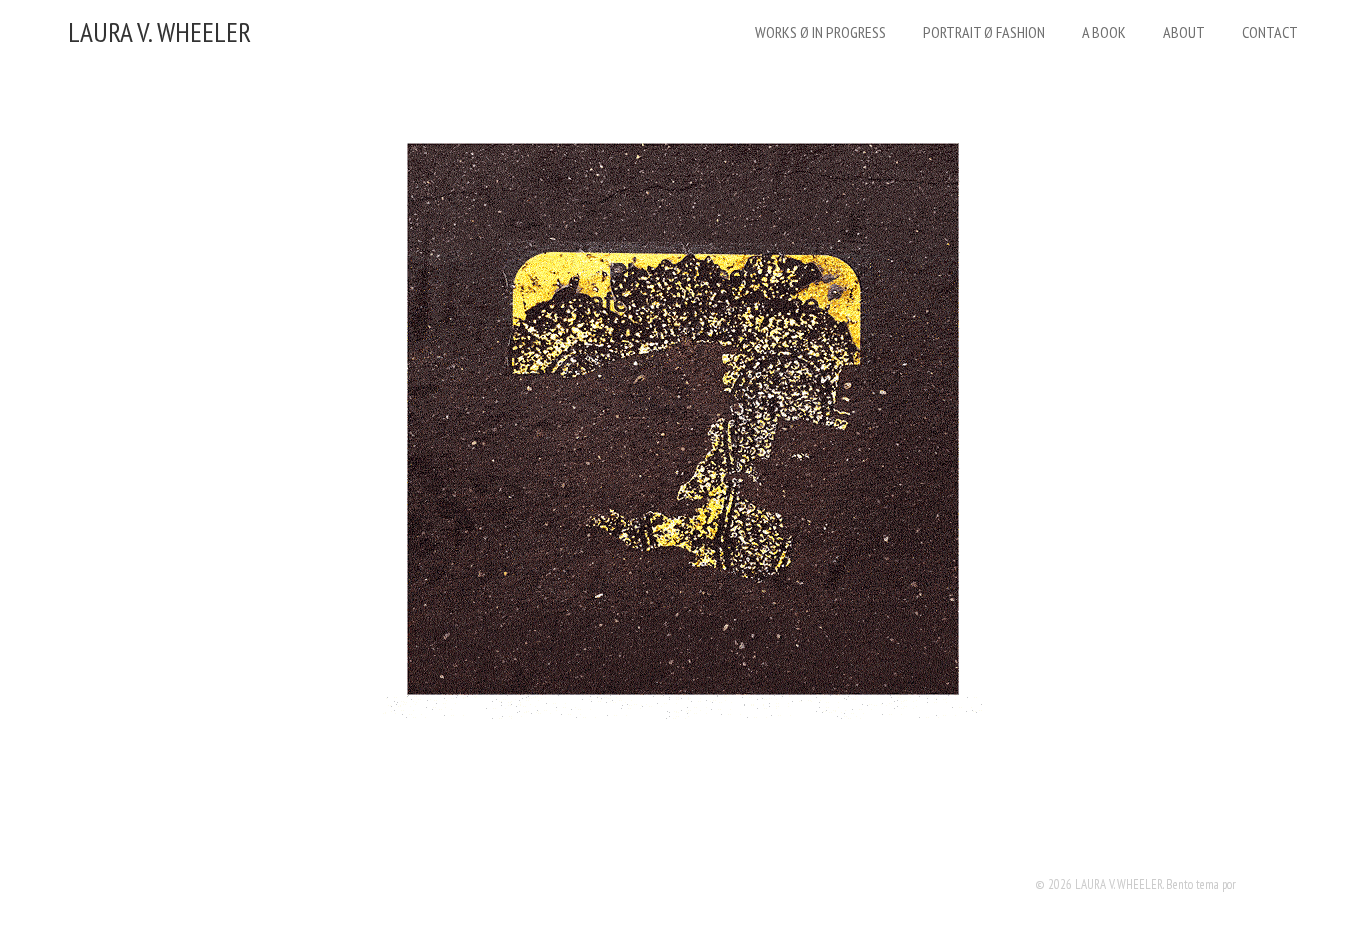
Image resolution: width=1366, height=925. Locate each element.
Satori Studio (1268, 884)
